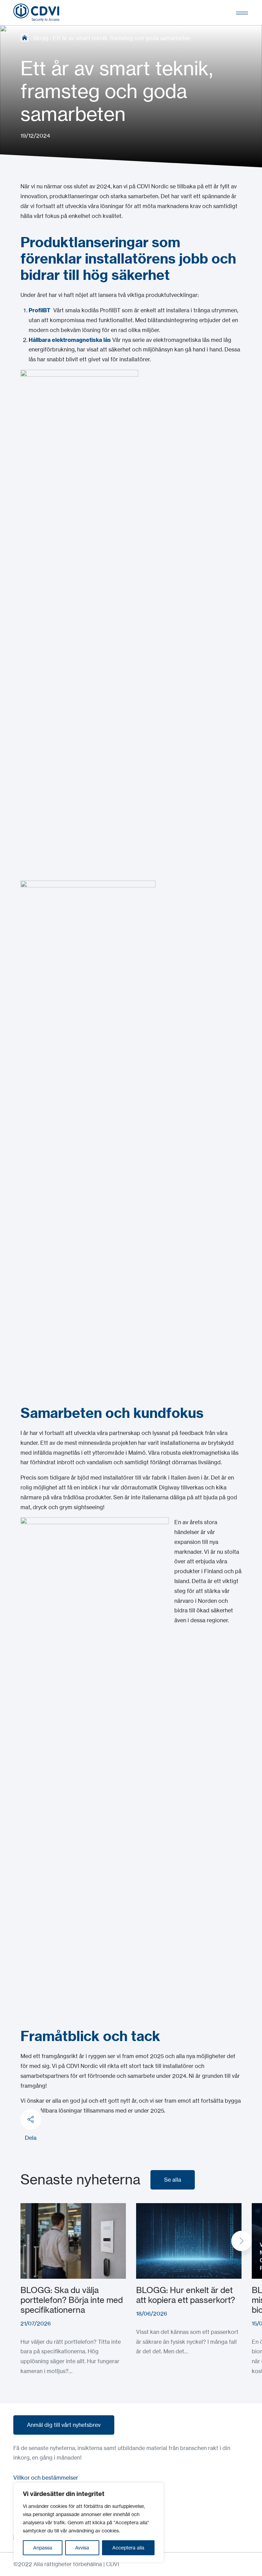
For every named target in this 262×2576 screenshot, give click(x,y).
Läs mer (31, 2208)
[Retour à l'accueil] (36, 13)
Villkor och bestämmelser (46, 2478)
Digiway (169, 1487)
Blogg (41, 38)
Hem (25, 37)
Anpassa (43, 2548)
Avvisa (82, 2548)
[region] (89, 2523)
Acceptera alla (128, 2548)
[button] (242, 2241)
